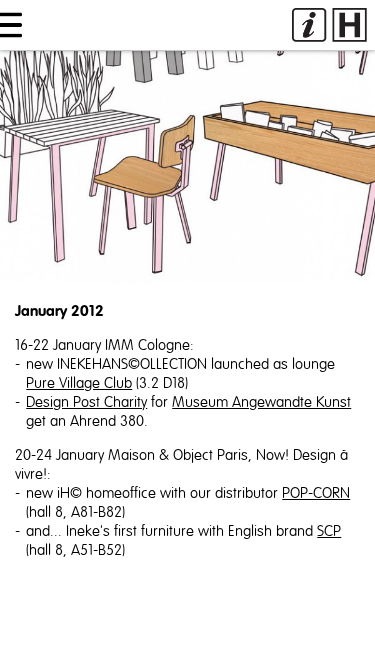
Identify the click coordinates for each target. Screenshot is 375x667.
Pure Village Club (79, 383)
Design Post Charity (86, 402)
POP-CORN (316, 493)
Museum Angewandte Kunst (261, 402)
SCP (329, 531)
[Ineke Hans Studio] (329, 25)
